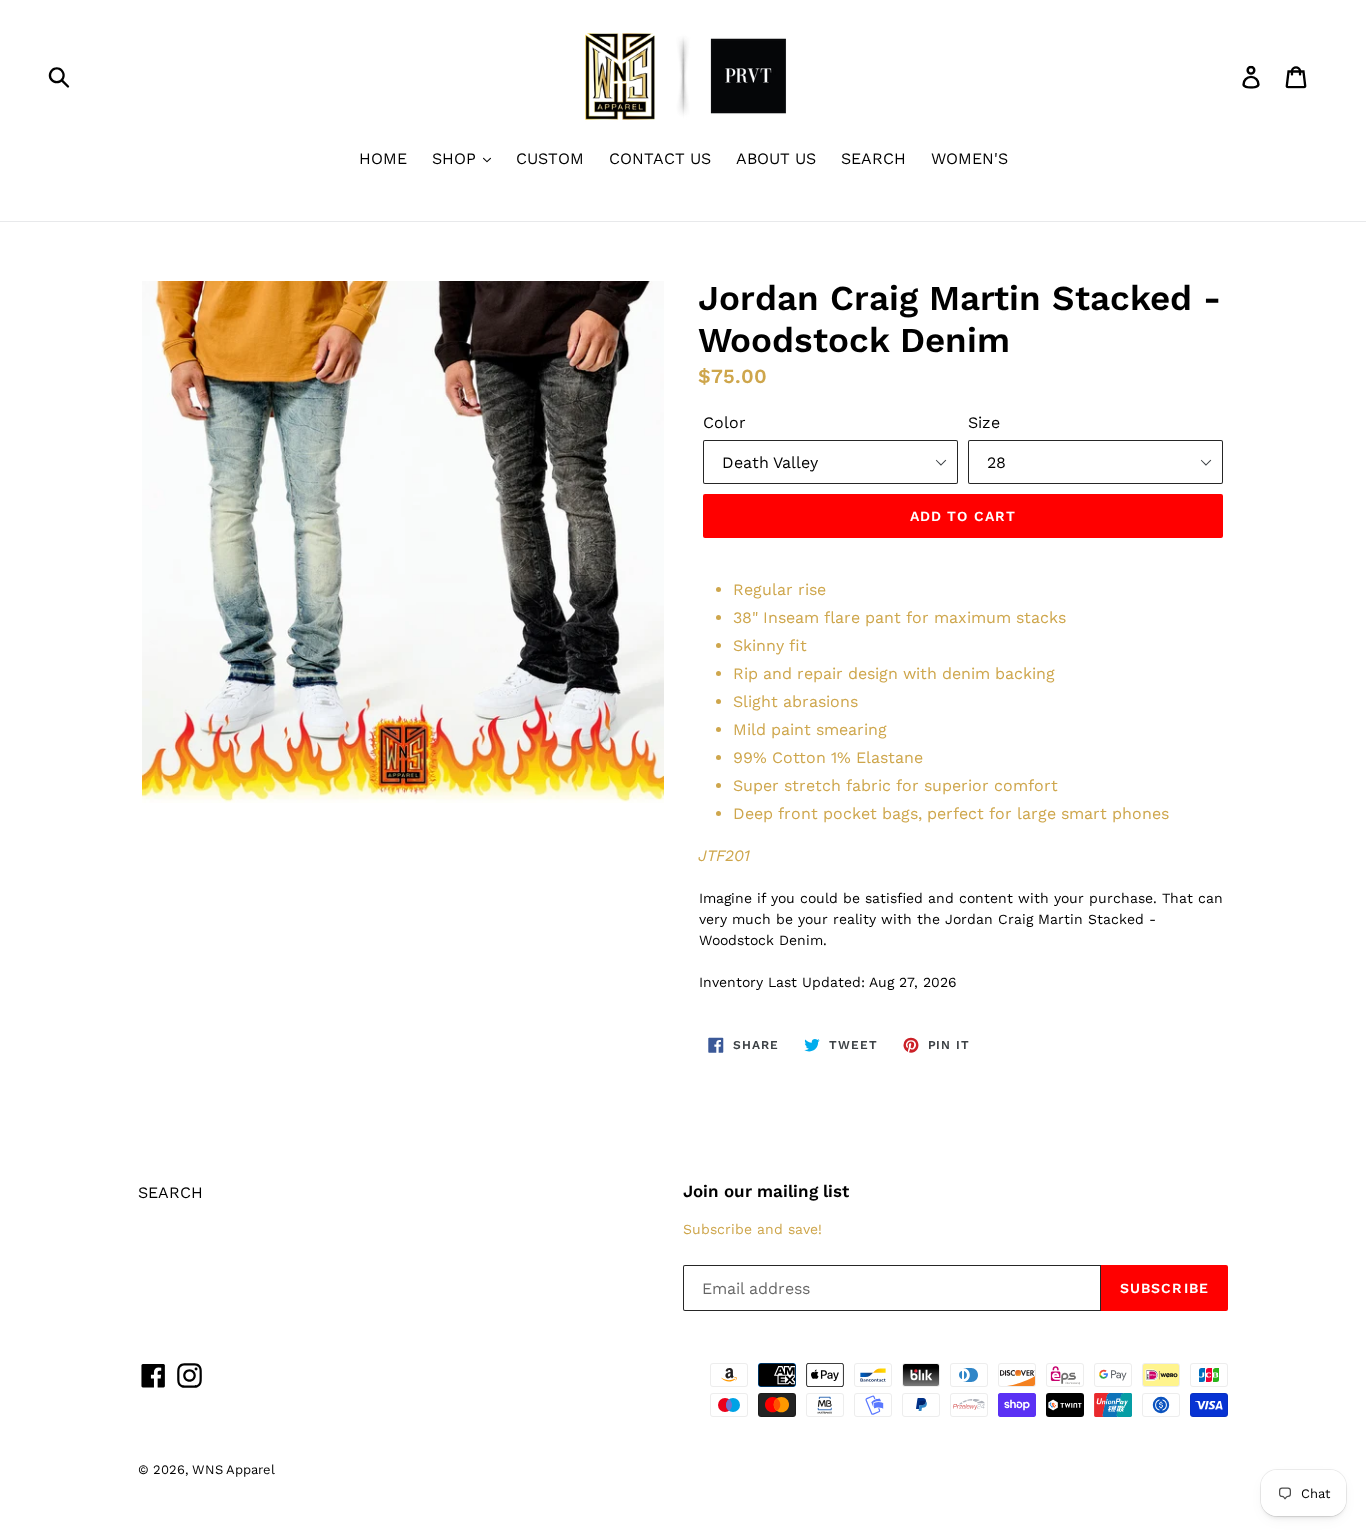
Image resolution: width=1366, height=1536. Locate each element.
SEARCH (873, 158)
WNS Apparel (233, 1469)
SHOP (456, 158)
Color (724, 422)
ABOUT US (776, 158)
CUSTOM (550, 158)
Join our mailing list (766, 1191)
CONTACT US (660, 158)
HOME (383, 158)
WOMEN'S (969, 158)
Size (984, 422)
